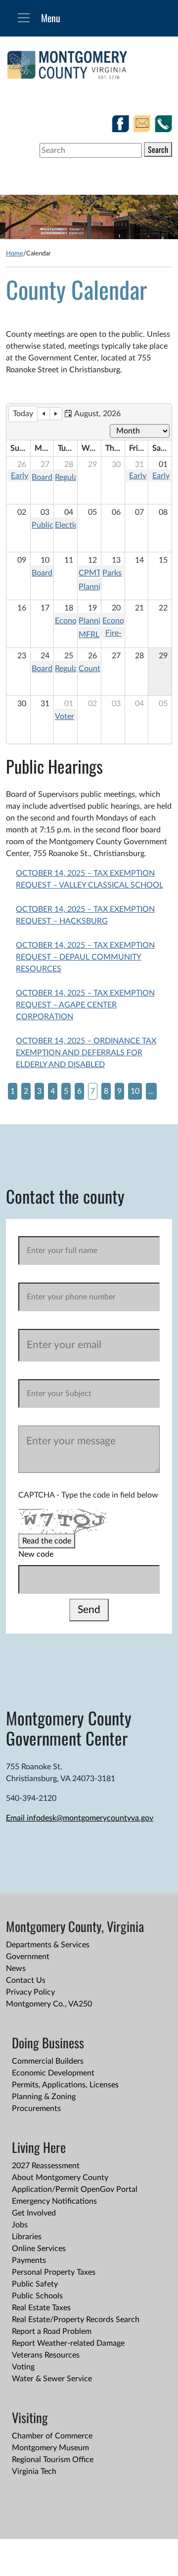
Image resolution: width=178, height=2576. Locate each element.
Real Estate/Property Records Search (76, 2320)
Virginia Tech (34, 2471)
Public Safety (35, 2284)
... (151, 1091)
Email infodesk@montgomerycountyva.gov (80, 1818)
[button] (92, 414)
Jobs (20, 2225)
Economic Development (53, 2073)
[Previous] (44, 414)
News (16, 1968)
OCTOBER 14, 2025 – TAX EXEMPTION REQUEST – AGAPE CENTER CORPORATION (85, 1005)
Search (158, 149)
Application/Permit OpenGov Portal (75, 2189)
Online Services (39, 2249)
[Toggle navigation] (24, 18)
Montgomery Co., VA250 (49, 2004)
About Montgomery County (60, 2178)
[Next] (56, 414)
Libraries (27, 2237)
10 (135, 1091)
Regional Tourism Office (53, 2460)
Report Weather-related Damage (68, 2343)
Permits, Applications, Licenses (65, 2085)
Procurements (36, 2109)
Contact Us (26, 1980)
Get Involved (34, 2213)
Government (28, 1957)
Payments (29, 2260)
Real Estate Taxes (41, 2308)
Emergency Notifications (54, 2201)
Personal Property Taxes (54, 2272)
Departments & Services (48, 1945)
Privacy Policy (30, 1992)
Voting (23, 2367)
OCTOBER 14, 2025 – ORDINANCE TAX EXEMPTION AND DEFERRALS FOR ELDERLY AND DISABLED (86, 1053)
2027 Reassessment (46, 2166)
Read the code (47, 1541)
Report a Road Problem (52, 2331)
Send (89, 1610)
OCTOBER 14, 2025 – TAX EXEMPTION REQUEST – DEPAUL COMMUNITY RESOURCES (85, 957)
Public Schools (37, 2296)
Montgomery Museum (50, 2448)
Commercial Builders (48, 2061)
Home (15, 253)
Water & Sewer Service (52, 2379)
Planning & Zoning (44, 2097)
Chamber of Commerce (52, 2436)
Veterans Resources (46, 2355)
